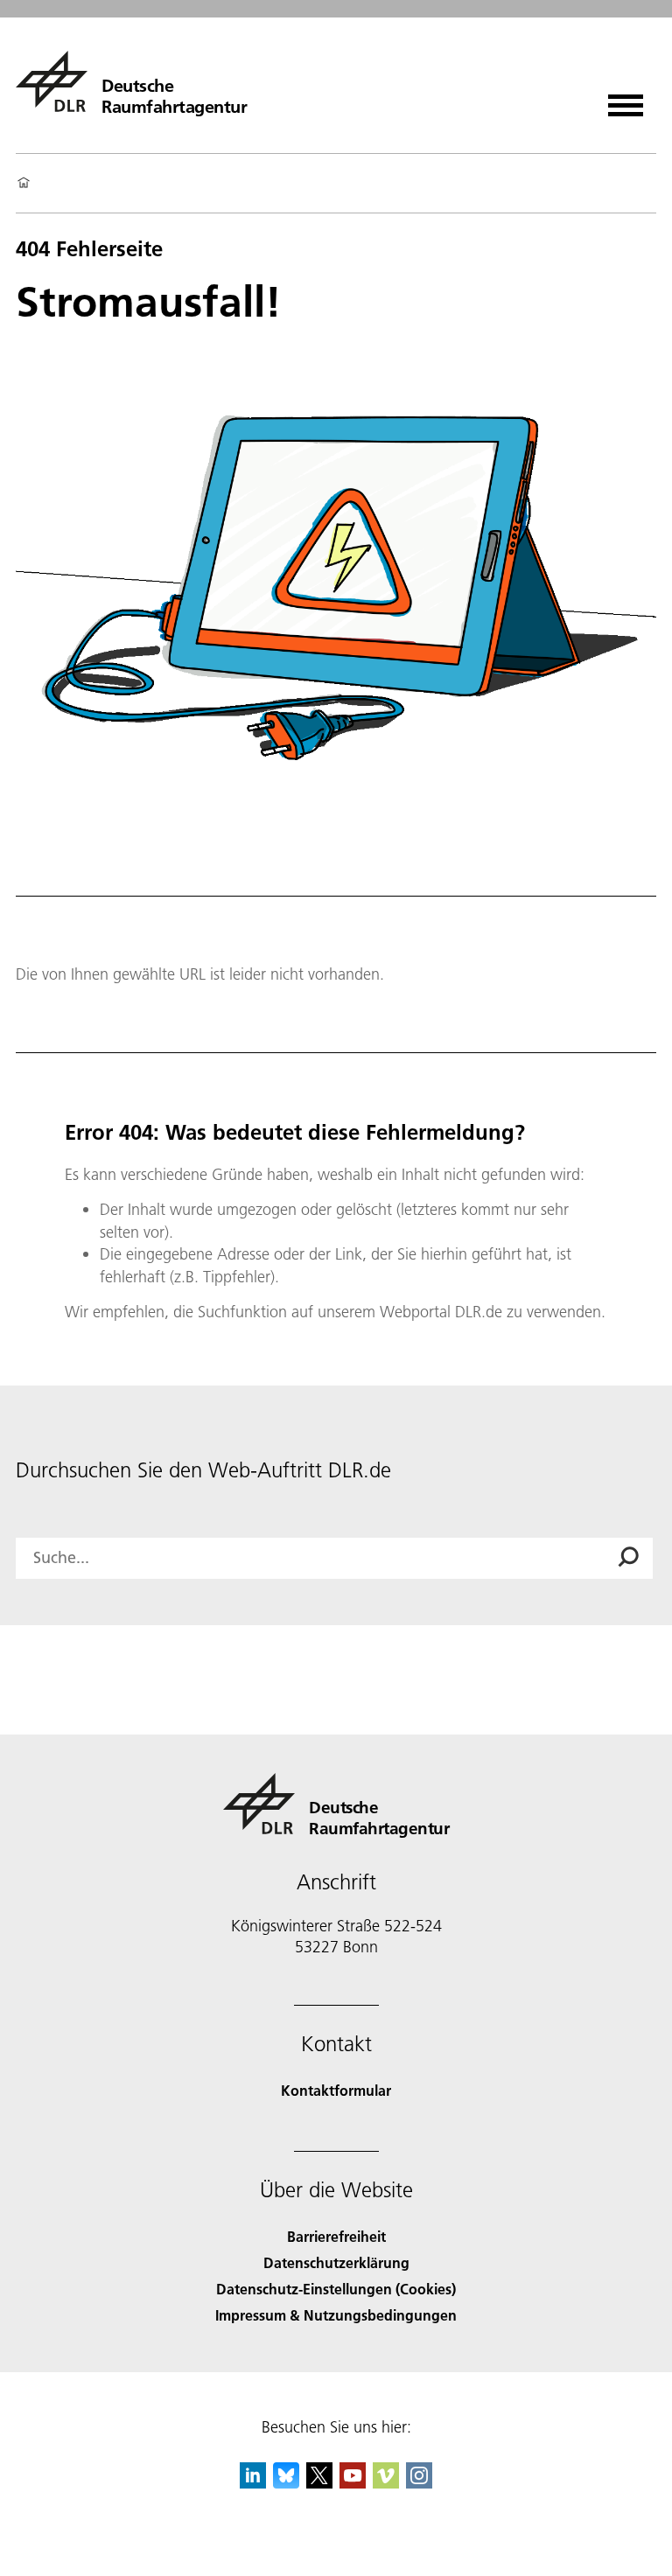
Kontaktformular (336, 2090)
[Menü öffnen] (626, 99)
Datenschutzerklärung (336, 2262)
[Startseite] (24, 184)
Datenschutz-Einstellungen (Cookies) (336, 2289)
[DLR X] (319, 2483)
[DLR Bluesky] (286, 2483)
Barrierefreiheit (336, 2236)
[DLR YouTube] (353, 2483)
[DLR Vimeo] (386, 2483)
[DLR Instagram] (419, 2483)
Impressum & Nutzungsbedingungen (336, 2315)
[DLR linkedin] (253, 2483)
